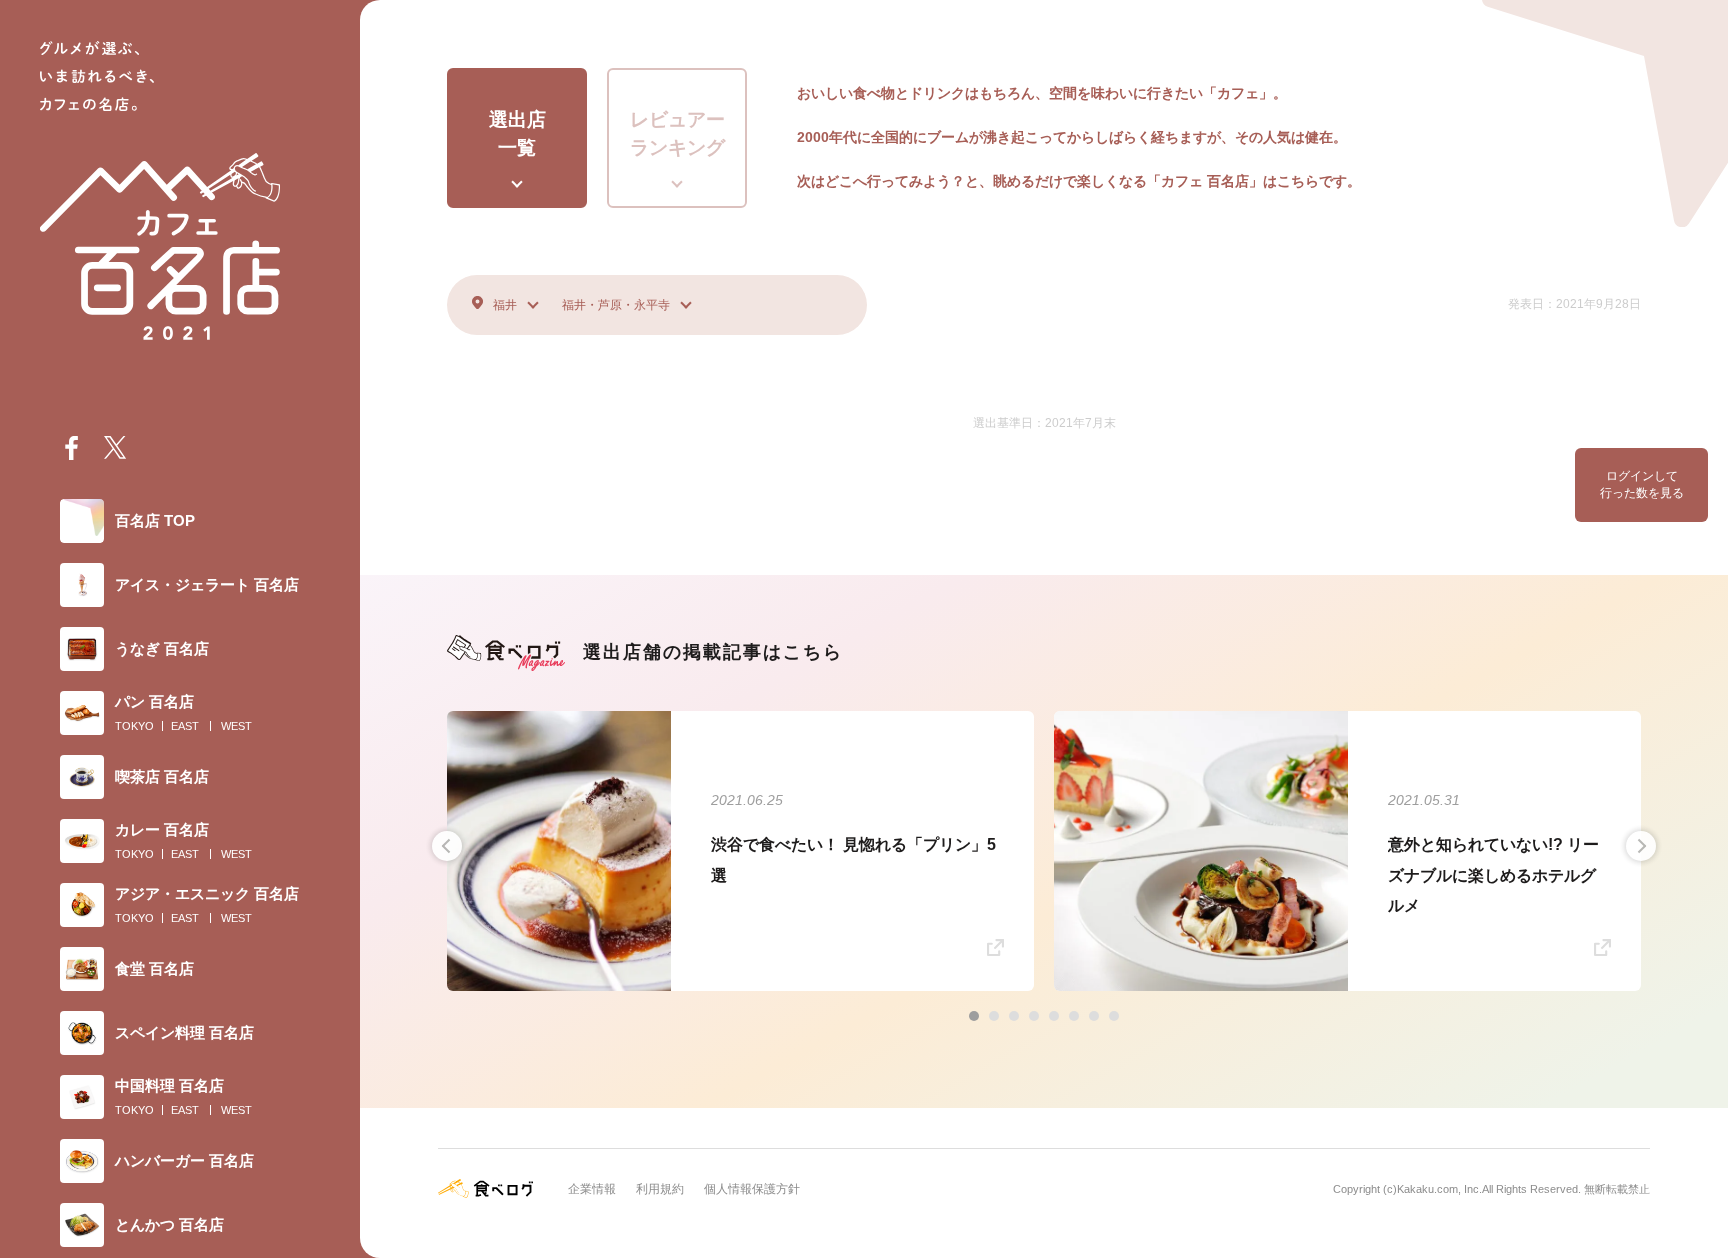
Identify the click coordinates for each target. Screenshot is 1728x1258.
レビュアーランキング (677, 134)
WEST (236, 726)
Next (1641, 846)
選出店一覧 (517, 134)
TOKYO (134, 726)
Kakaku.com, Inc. (1439, 1189)
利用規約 (660, 1189)
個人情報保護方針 (752, 1189)
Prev (447, 846)
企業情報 (592, 1189)
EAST (185, 726)
